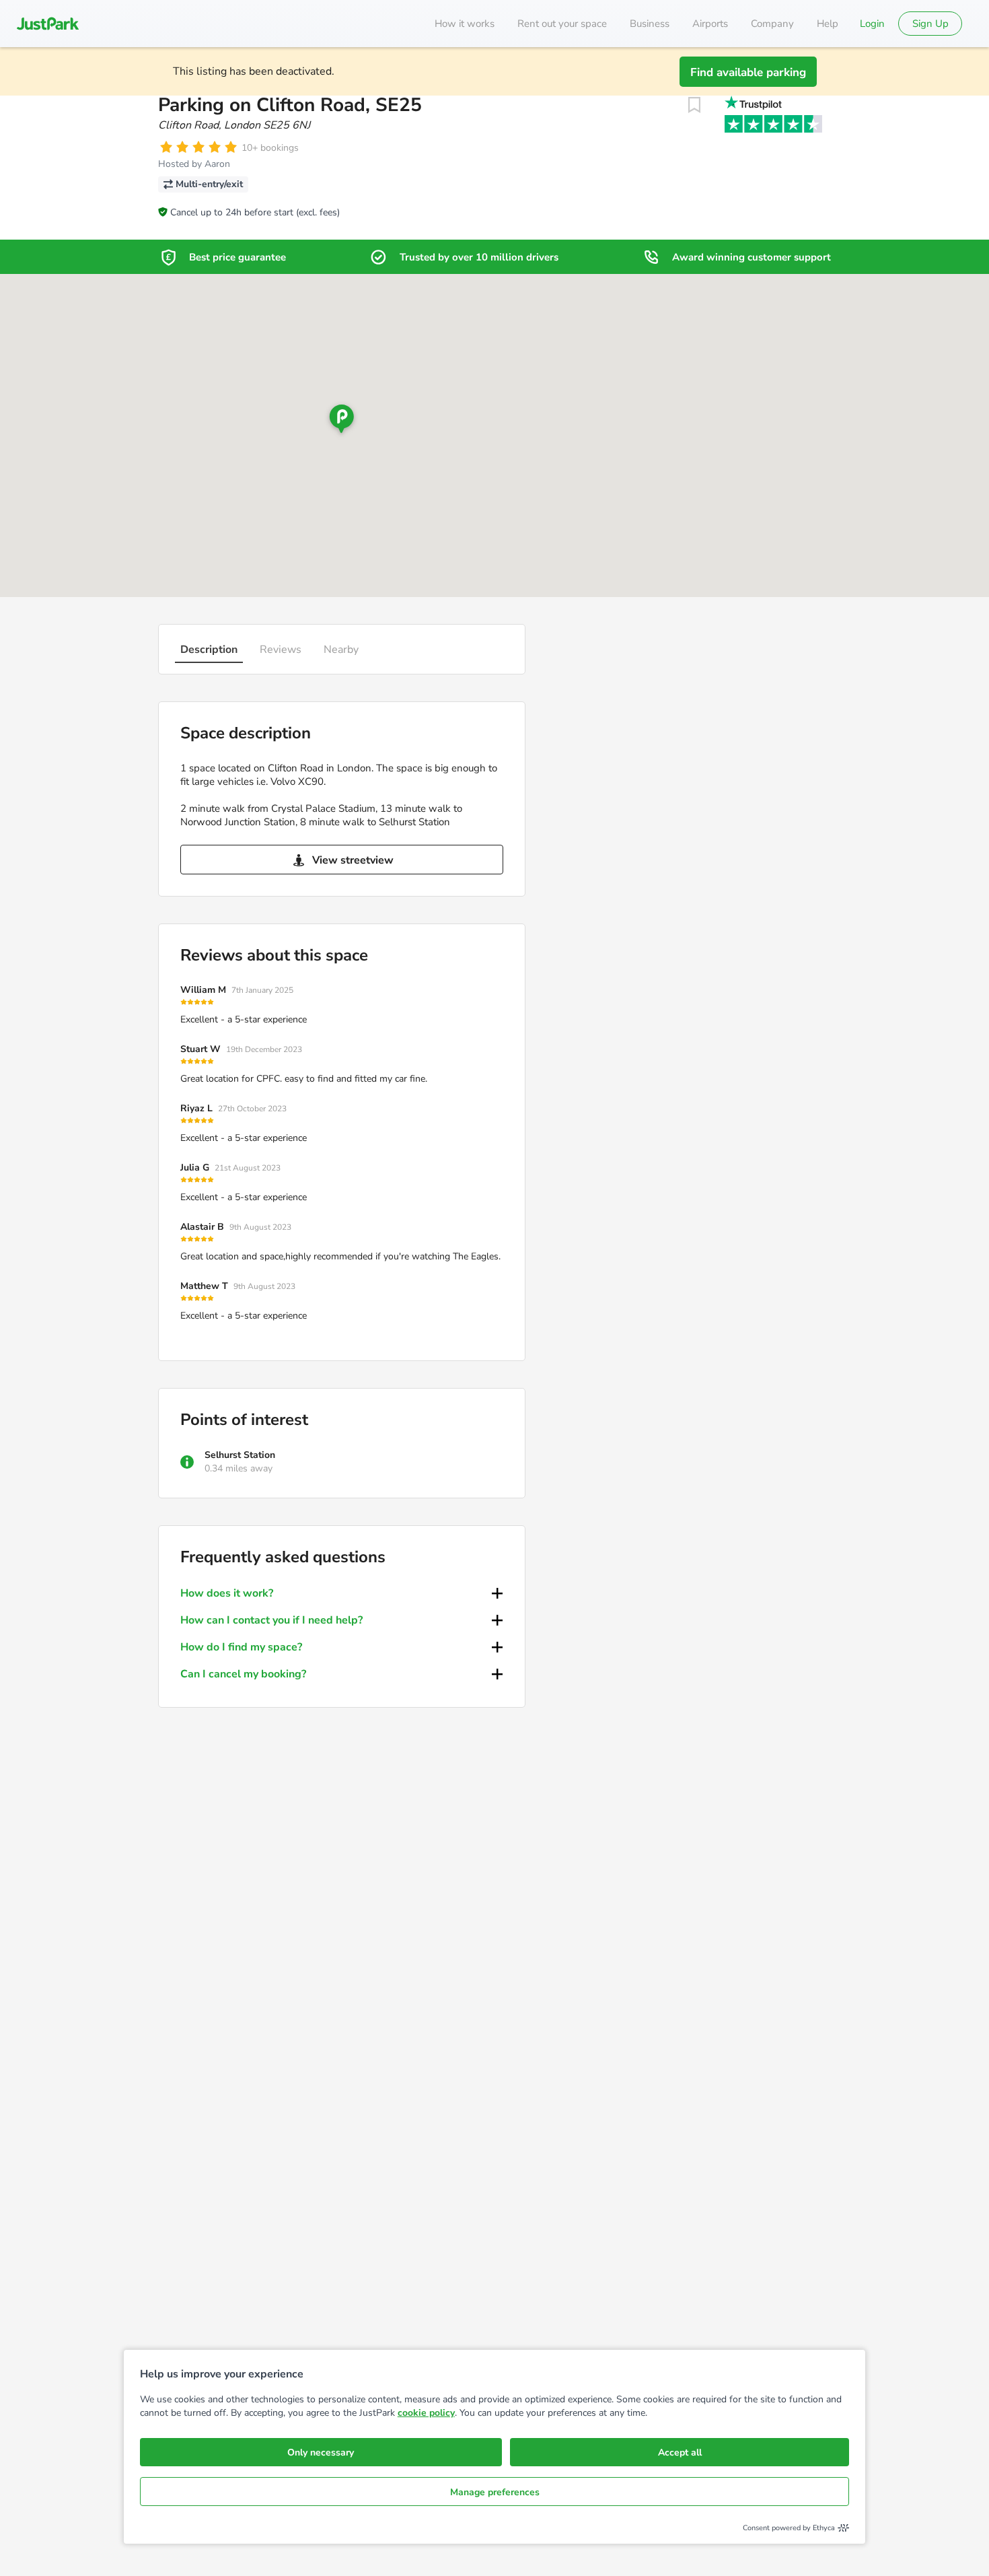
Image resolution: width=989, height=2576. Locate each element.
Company (772, 24)
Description (209, 650)
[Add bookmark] (694, 105)
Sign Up (930, 24)
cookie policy (426, 2413)
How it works (465, 24)
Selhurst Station (240, 1455)
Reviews (281, 650)
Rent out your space (562, 24)
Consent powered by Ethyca (789, 2528)
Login (872, 24)
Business (650, 24)
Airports (710, 24)
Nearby (341, 650)
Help (828, 24)
